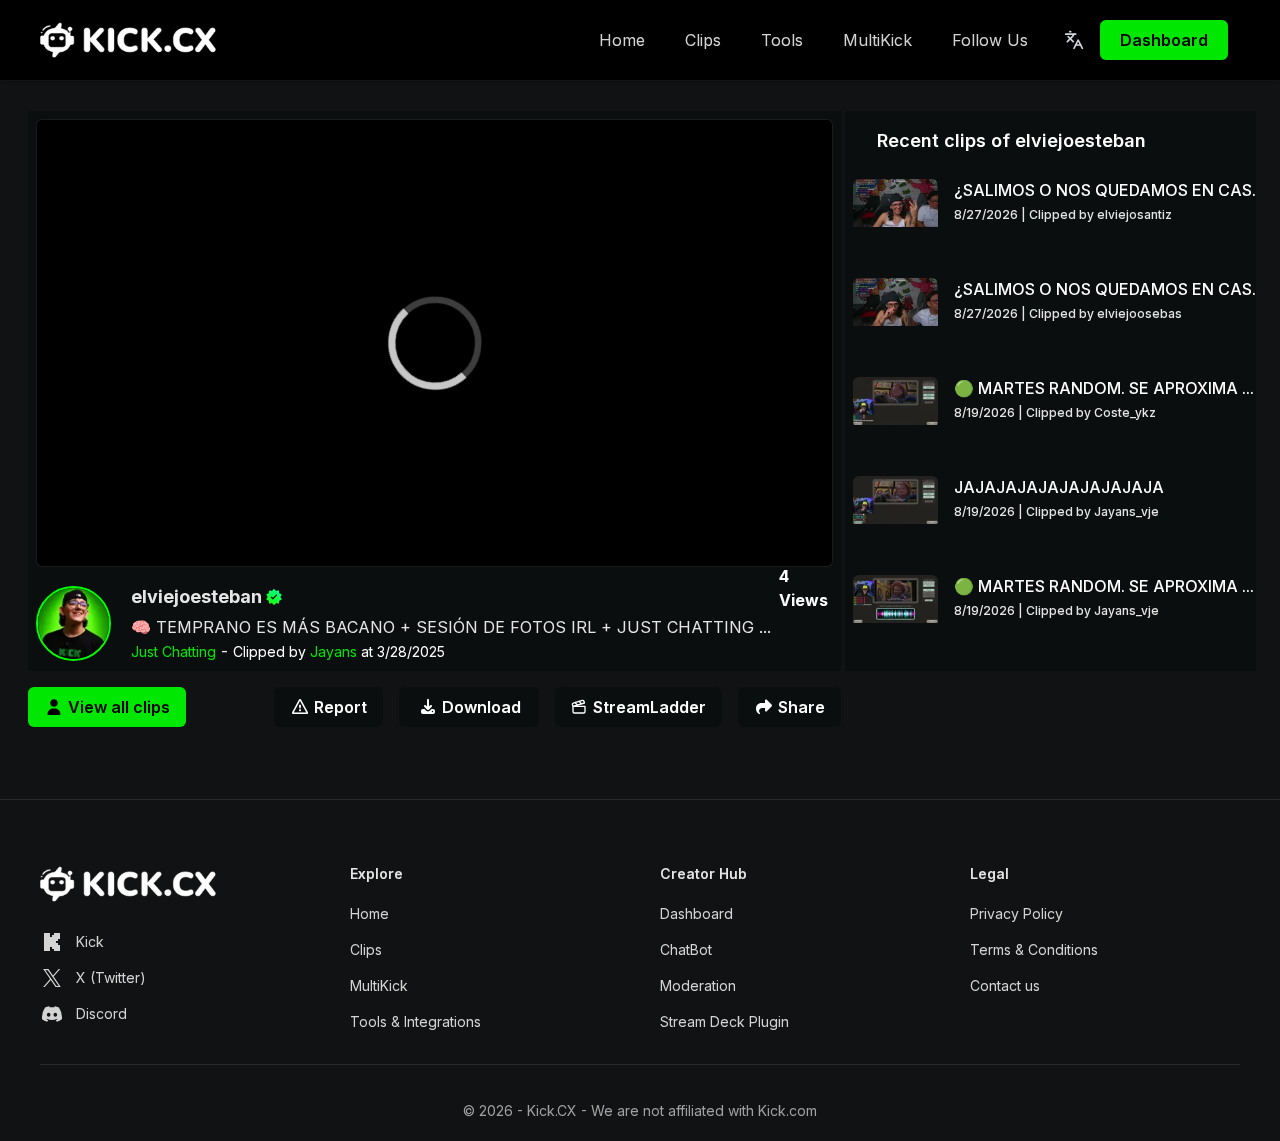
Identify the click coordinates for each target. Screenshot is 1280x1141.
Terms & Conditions (1034, 949)
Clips (703, 40)
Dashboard (1164, 40)
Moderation (698, 985)
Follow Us (990, 40)
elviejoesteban (196, 596)
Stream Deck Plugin (724, 1021)
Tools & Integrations (415, 1021)
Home (622, 40)
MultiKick (877, 40)
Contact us (1005, 985)
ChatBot (686, 949)
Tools (782, 40)
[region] (434, 343)
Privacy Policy (1016, 913)
